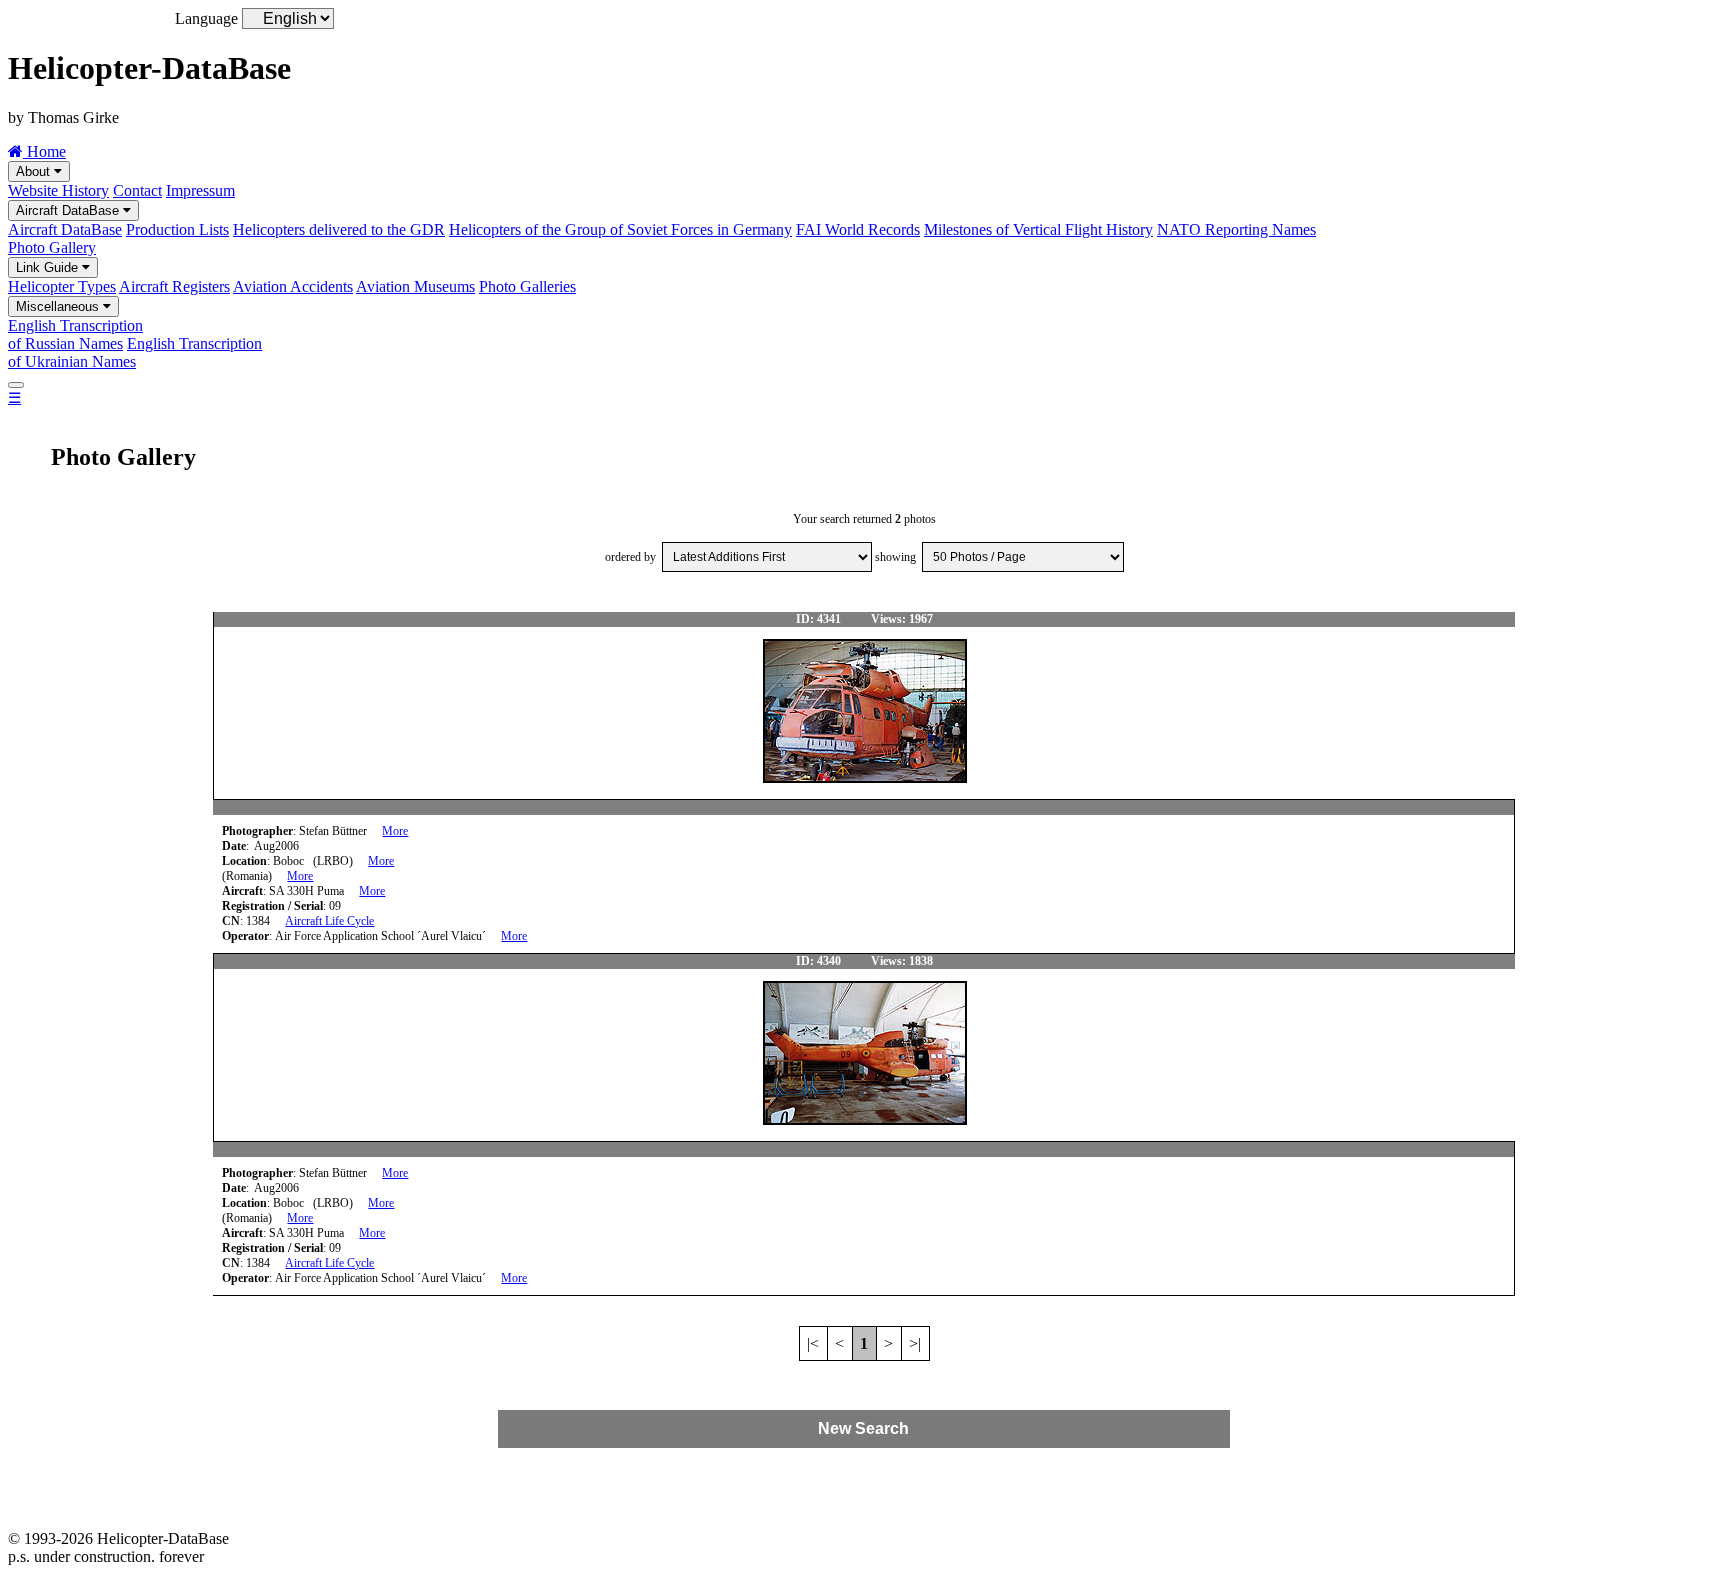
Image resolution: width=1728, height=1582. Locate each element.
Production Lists (177, 229)
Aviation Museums (415, 286)
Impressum (200, 190)
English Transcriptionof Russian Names (75, 334)
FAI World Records (858, 229)
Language (206, 18)
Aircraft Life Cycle (329, 921)
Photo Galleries (527, 286)
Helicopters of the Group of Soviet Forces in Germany (620, 229)
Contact (137, 190)
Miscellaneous (59, 306)
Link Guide (49, 267)
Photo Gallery (52, 247)
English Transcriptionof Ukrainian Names (135, 352)
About (35, 171)
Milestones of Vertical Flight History (1038, 229)
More (395, 831)
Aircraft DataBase (69, 210)
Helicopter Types (62, 286)
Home (44, 151)
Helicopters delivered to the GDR (339, 229)
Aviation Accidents (293, 286)
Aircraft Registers (174, 286)
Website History (58, 190)
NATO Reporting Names (1236, 229)
